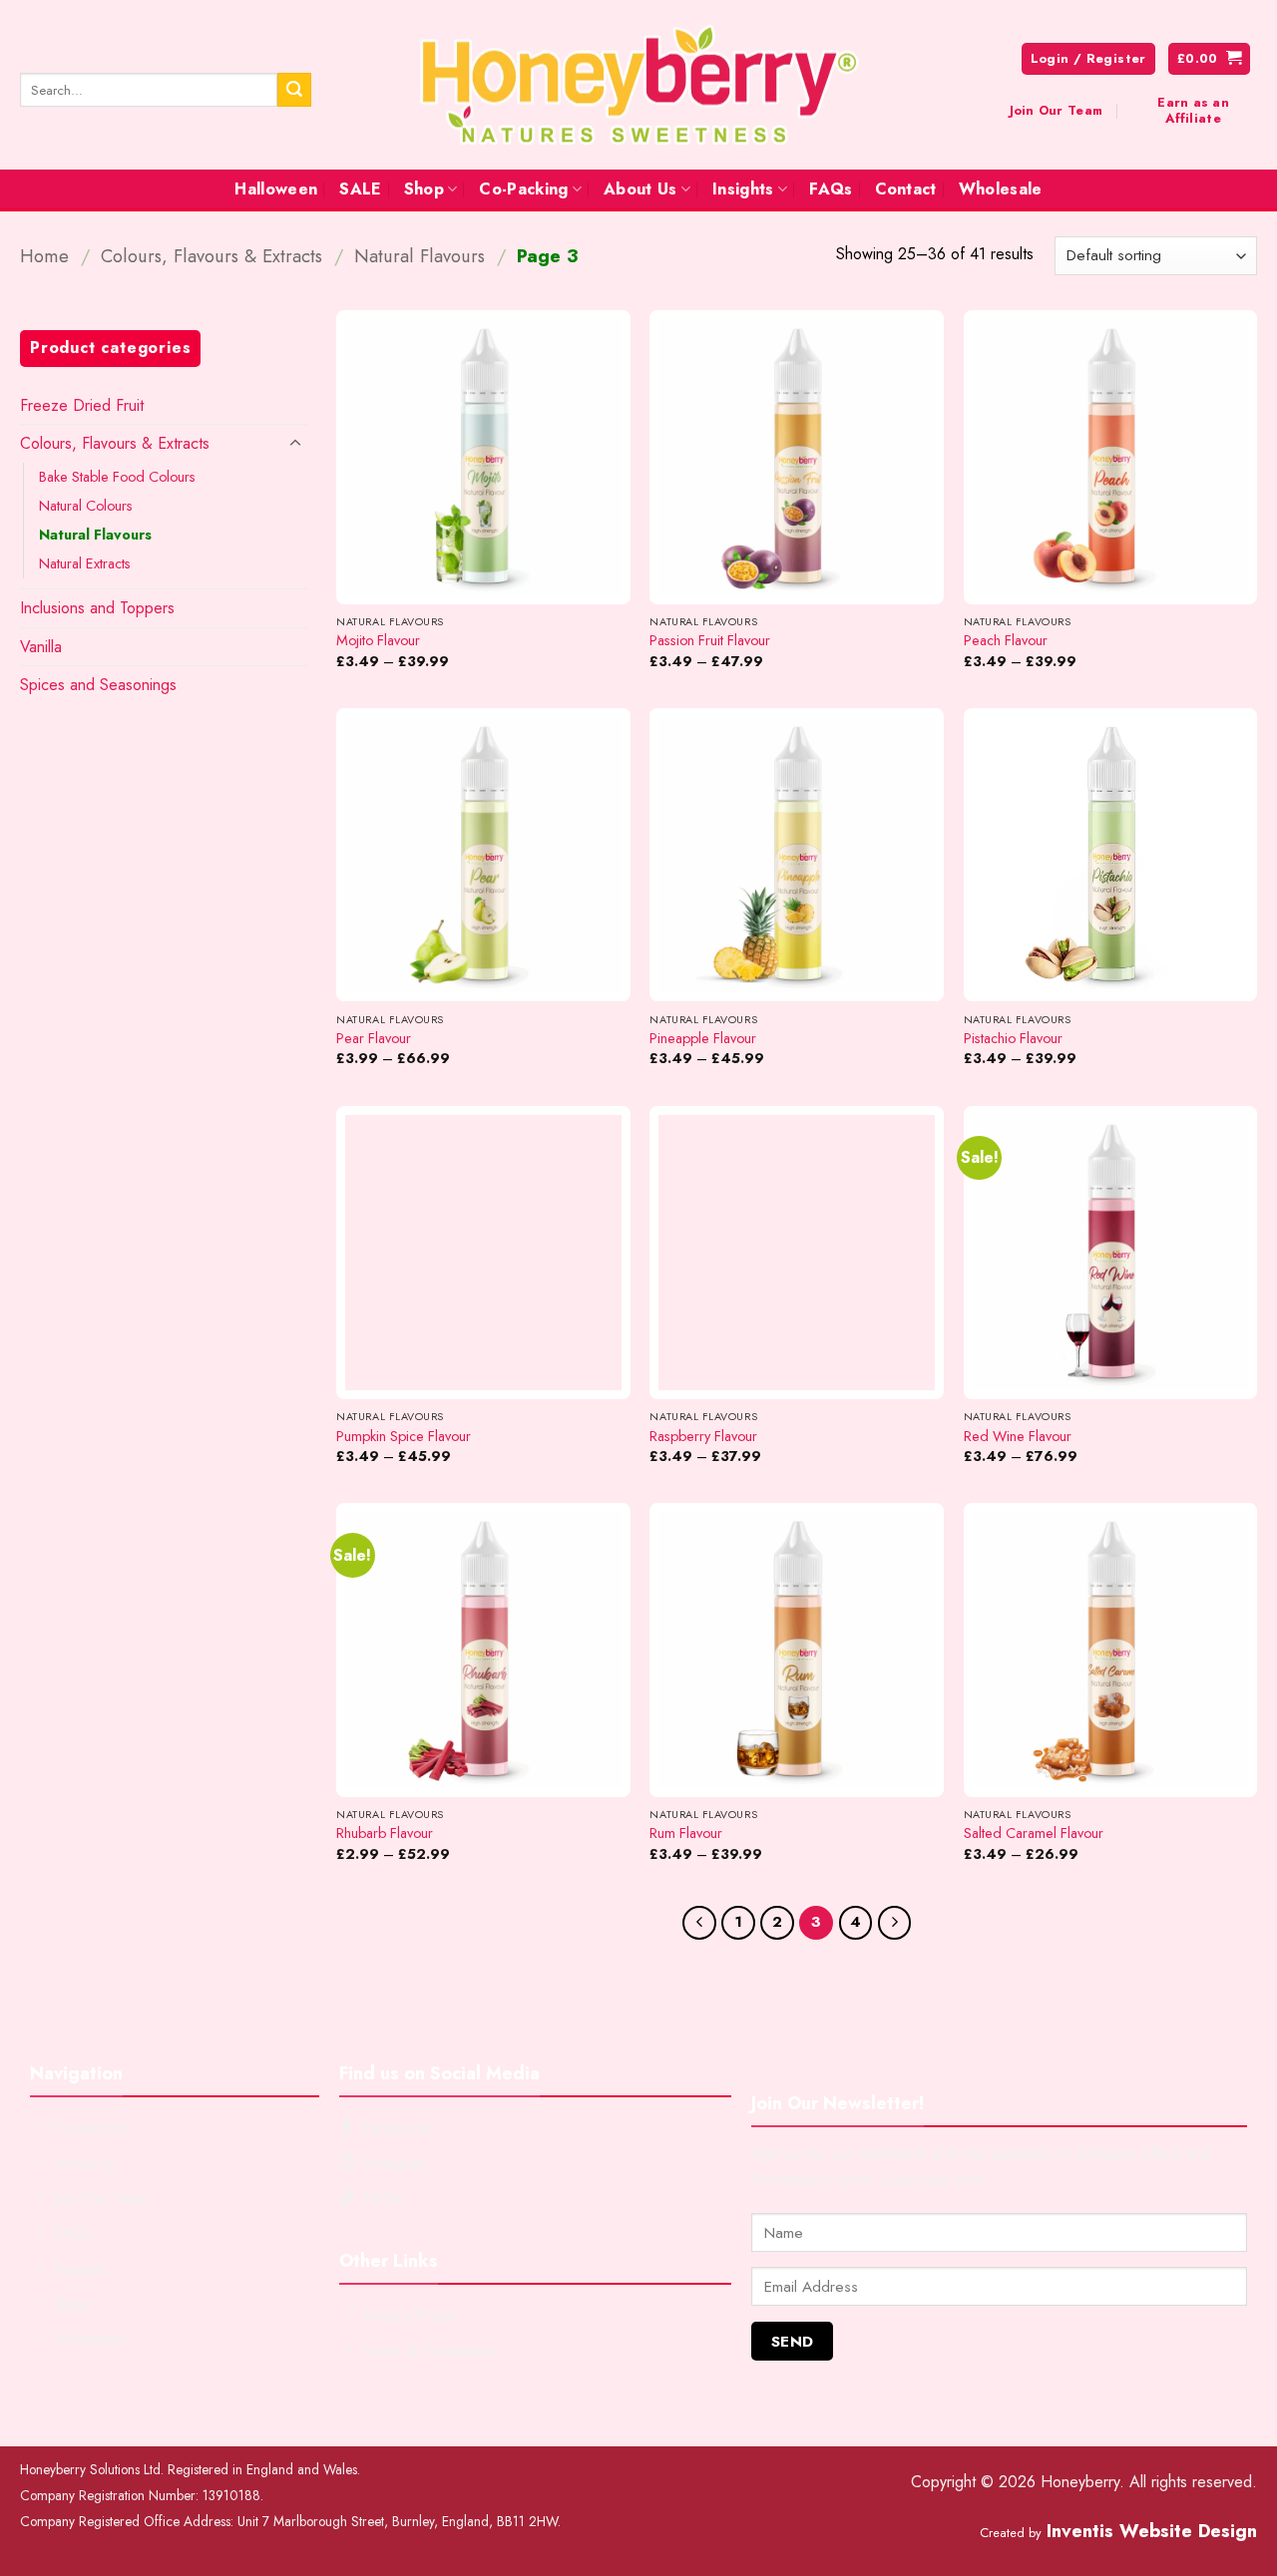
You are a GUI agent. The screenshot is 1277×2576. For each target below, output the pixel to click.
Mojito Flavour (378, 641)
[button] (1210, 59)
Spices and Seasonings (98, 685)
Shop (424, 189)
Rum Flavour (686, 1834)
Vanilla (41, 647)
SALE (360, 189)
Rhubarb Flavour (385, 1834)
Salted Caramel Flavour (1034, 1834)
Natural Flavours (420, 256)
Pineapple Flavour (703, 1039)
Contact (906, 189)
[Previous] (699, 1923)
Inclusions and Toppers (97, 608)
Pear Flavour (374, 1039)
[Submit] (294, 90)
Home (44, 256)
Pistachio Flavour (1013, 1039)
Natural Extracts (85, 563)
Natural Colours (86, 506)
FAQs (831, 189)
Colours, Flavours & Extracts (212, 256)
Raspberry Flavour (703, 1437)
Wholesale (1001, 189)
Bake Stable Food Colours (117, 477)
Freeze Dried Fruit (82, 405)
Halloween (276, 189)
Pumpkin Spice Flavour (404, 1437)
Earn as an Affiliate (1193, 110)
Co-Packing (523, 189)
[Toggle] (295, 444)
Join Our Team (1056, 110)
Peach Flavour (1006, 641)
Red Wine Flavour (1018, 1437)
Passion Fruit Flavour (710, 641)
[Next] (895, 1923)
